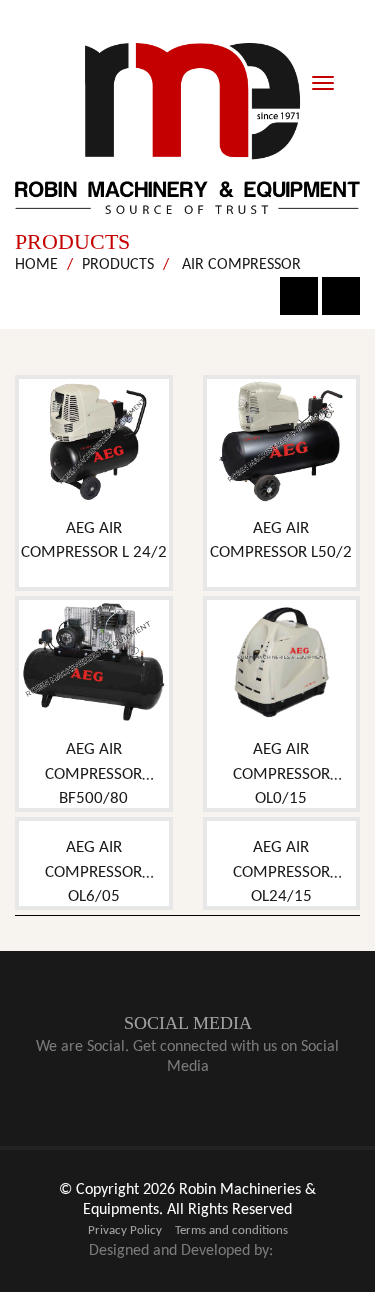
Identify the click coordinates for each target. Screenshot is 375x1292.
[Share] (341, 296)
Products (118, 265)
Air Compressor (239, 265)
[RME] (187, 128)
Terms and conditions (231, 1230)
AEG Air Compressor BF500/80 (93, 774)
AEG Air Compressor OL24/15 (281, 872)
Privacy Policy (125, 1230)
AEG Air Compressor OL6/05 (93, 872)
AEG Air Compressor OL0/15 (281, 774)
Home (36, 265)
